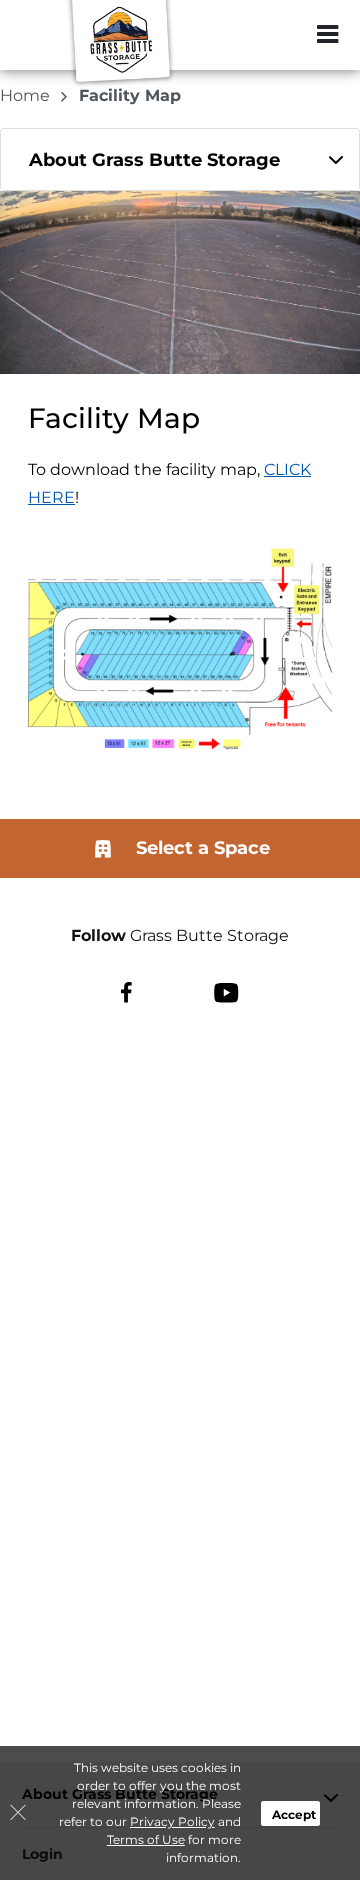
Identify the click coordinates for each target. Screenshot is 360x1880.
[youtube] (226, 992)
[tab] (180, 159)
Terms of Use (146, 1839)
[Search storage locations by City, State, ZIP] (285, 35)
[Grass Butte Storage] (116, 45)
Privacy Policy (172, 1821)
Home (27, 95)
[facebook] (126, 992)
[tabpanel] (180, 159)
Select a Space (200, 848)
